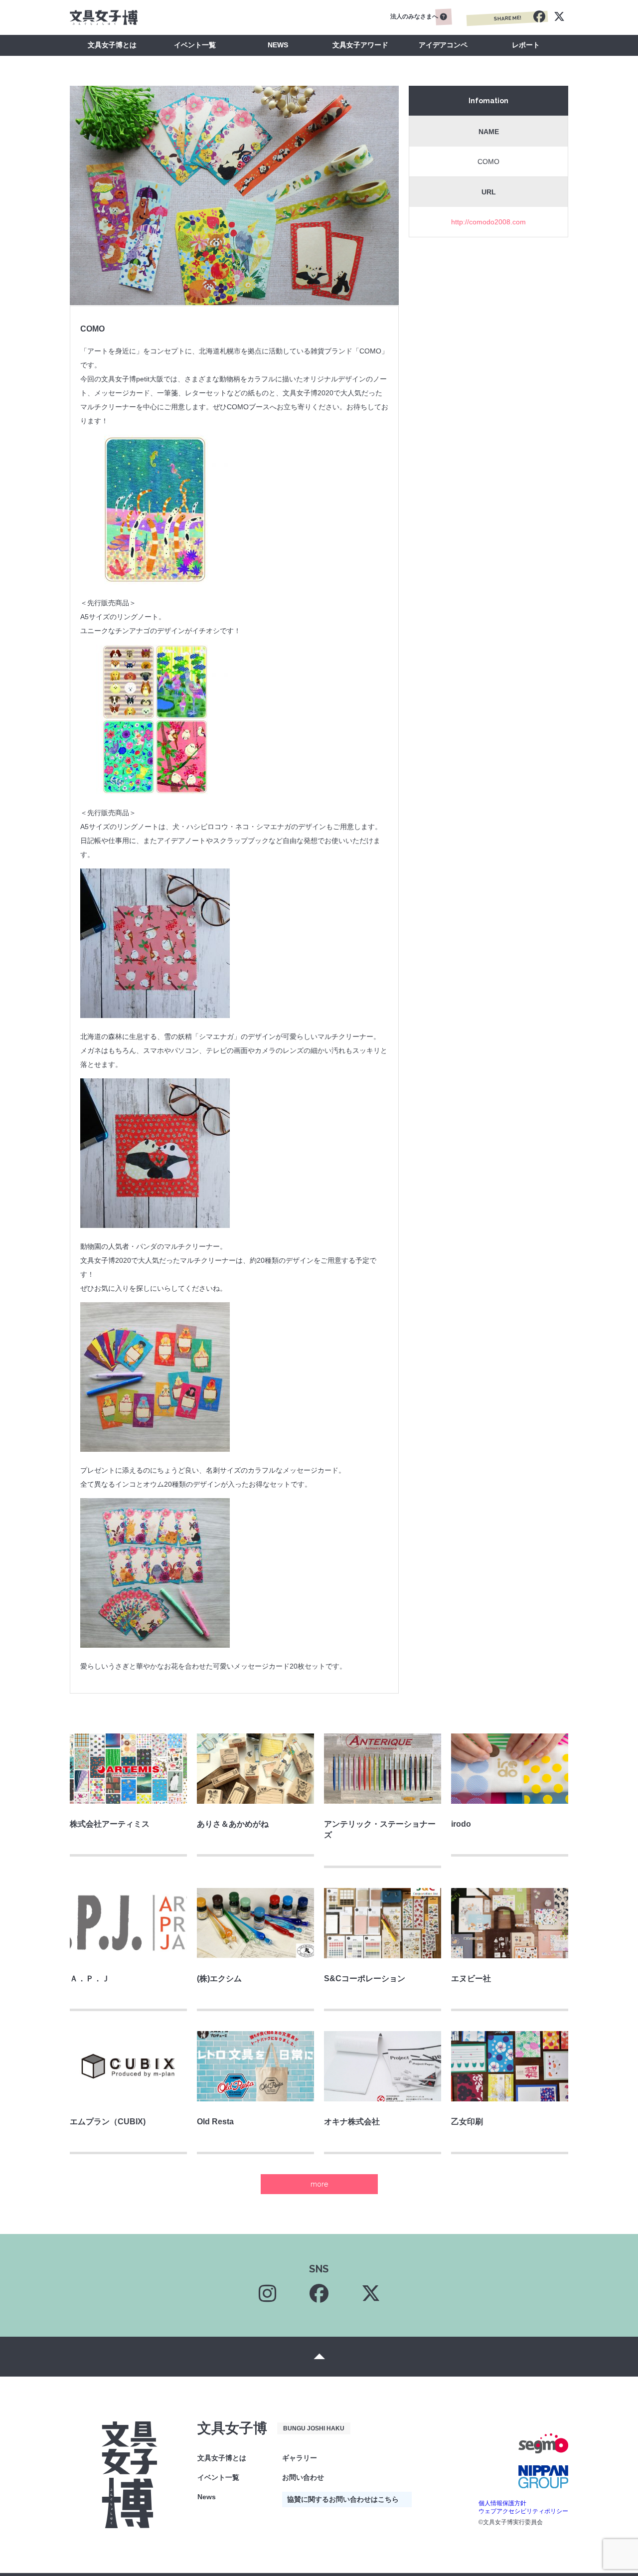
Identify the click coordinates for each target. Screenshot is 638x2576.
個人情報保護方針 (502, 2503)
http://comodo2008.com (488, 222)
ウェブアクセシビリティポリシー (523, 2511)
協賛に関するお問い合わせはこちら (343, 2499)
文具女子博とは (112, 45)
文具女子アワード (360, 45)
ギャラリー (300, 2458)
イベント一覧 (195, 45)
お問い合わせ (303, 2477)
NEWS (278, 45)
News (207, 2497)
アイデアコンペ (443, 45)
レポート (526, 45)
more (319, 2184)
